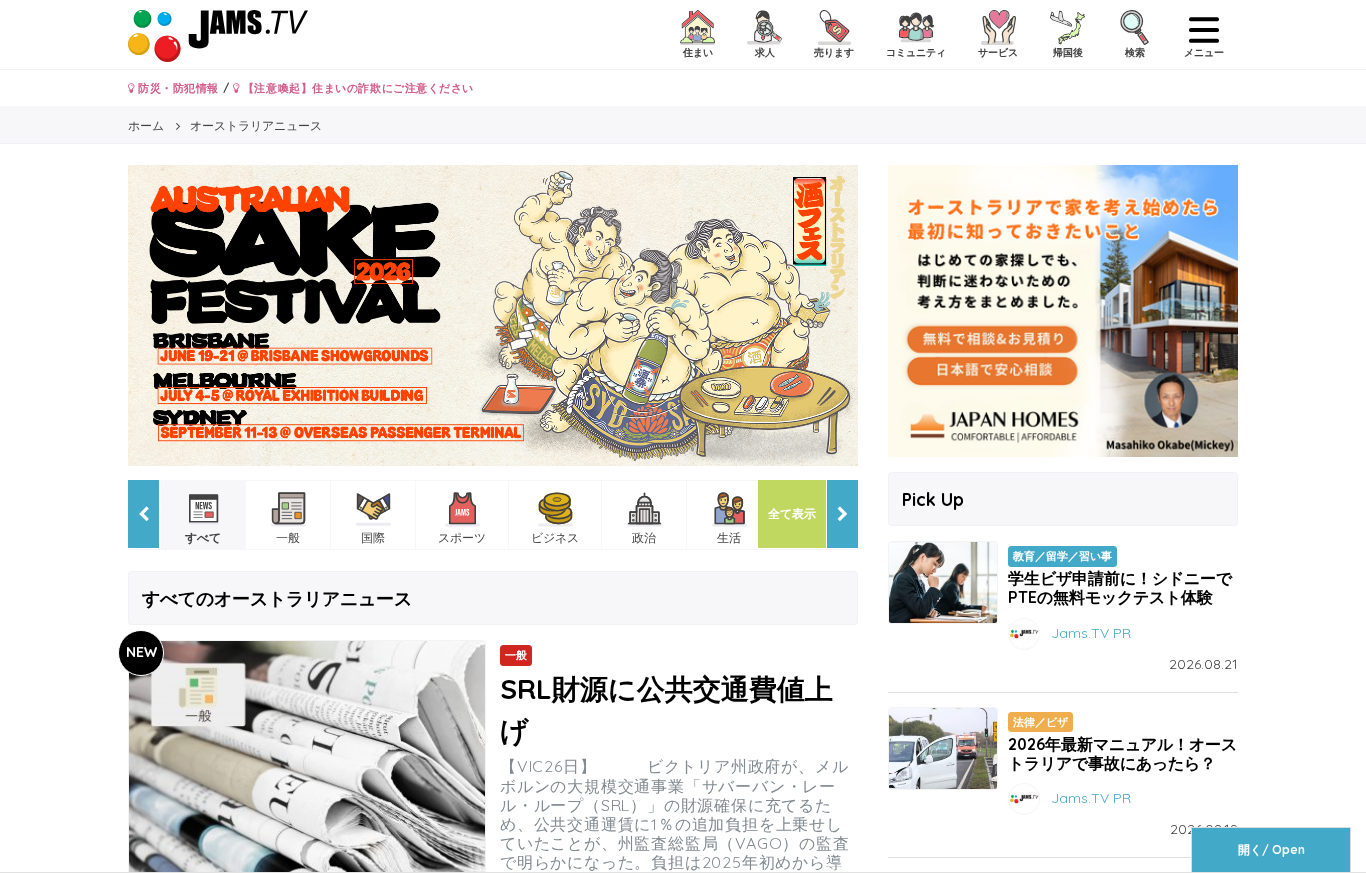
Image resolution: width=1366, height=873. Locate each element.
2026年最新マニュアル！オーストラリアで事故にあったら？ (1122, 753)
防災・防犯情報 (177, 88)
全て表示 (792, 513)
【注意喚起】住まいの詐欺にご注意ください (356, 88)
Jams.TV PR (1091, 632)
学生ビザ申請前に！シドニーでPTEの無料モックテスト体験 (1120, 587)
